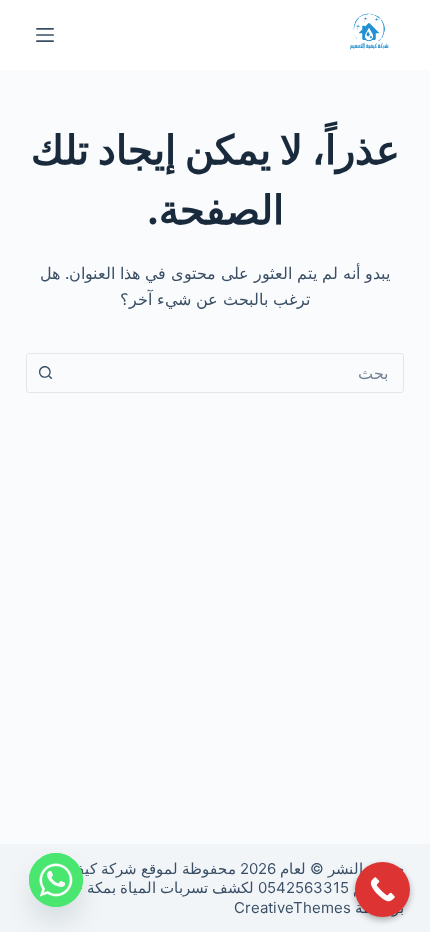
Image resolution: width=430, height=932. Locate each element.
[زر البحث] (46, 373)
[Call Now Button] (382, 889)
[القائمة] (45, 35)
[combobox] (234, 373)
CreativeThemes (292, 907)
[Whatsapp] (56, 880)
